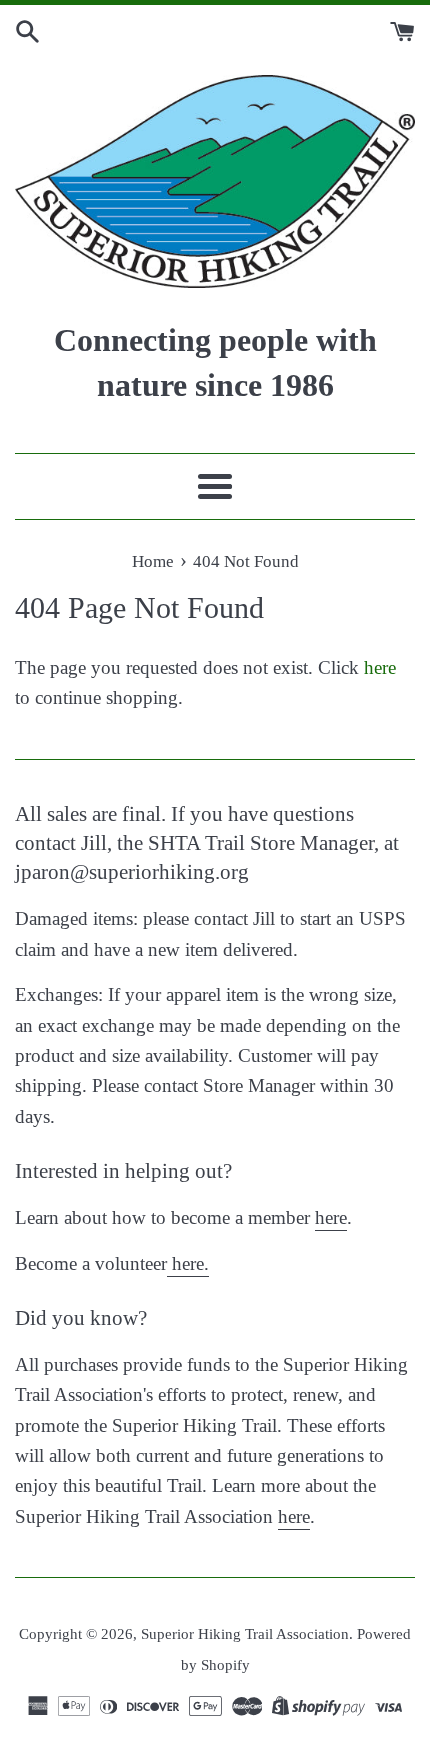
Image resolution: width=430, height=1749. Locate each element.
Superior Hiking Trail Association (245, 1633)
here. (188, 1263)
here (380, 667)
